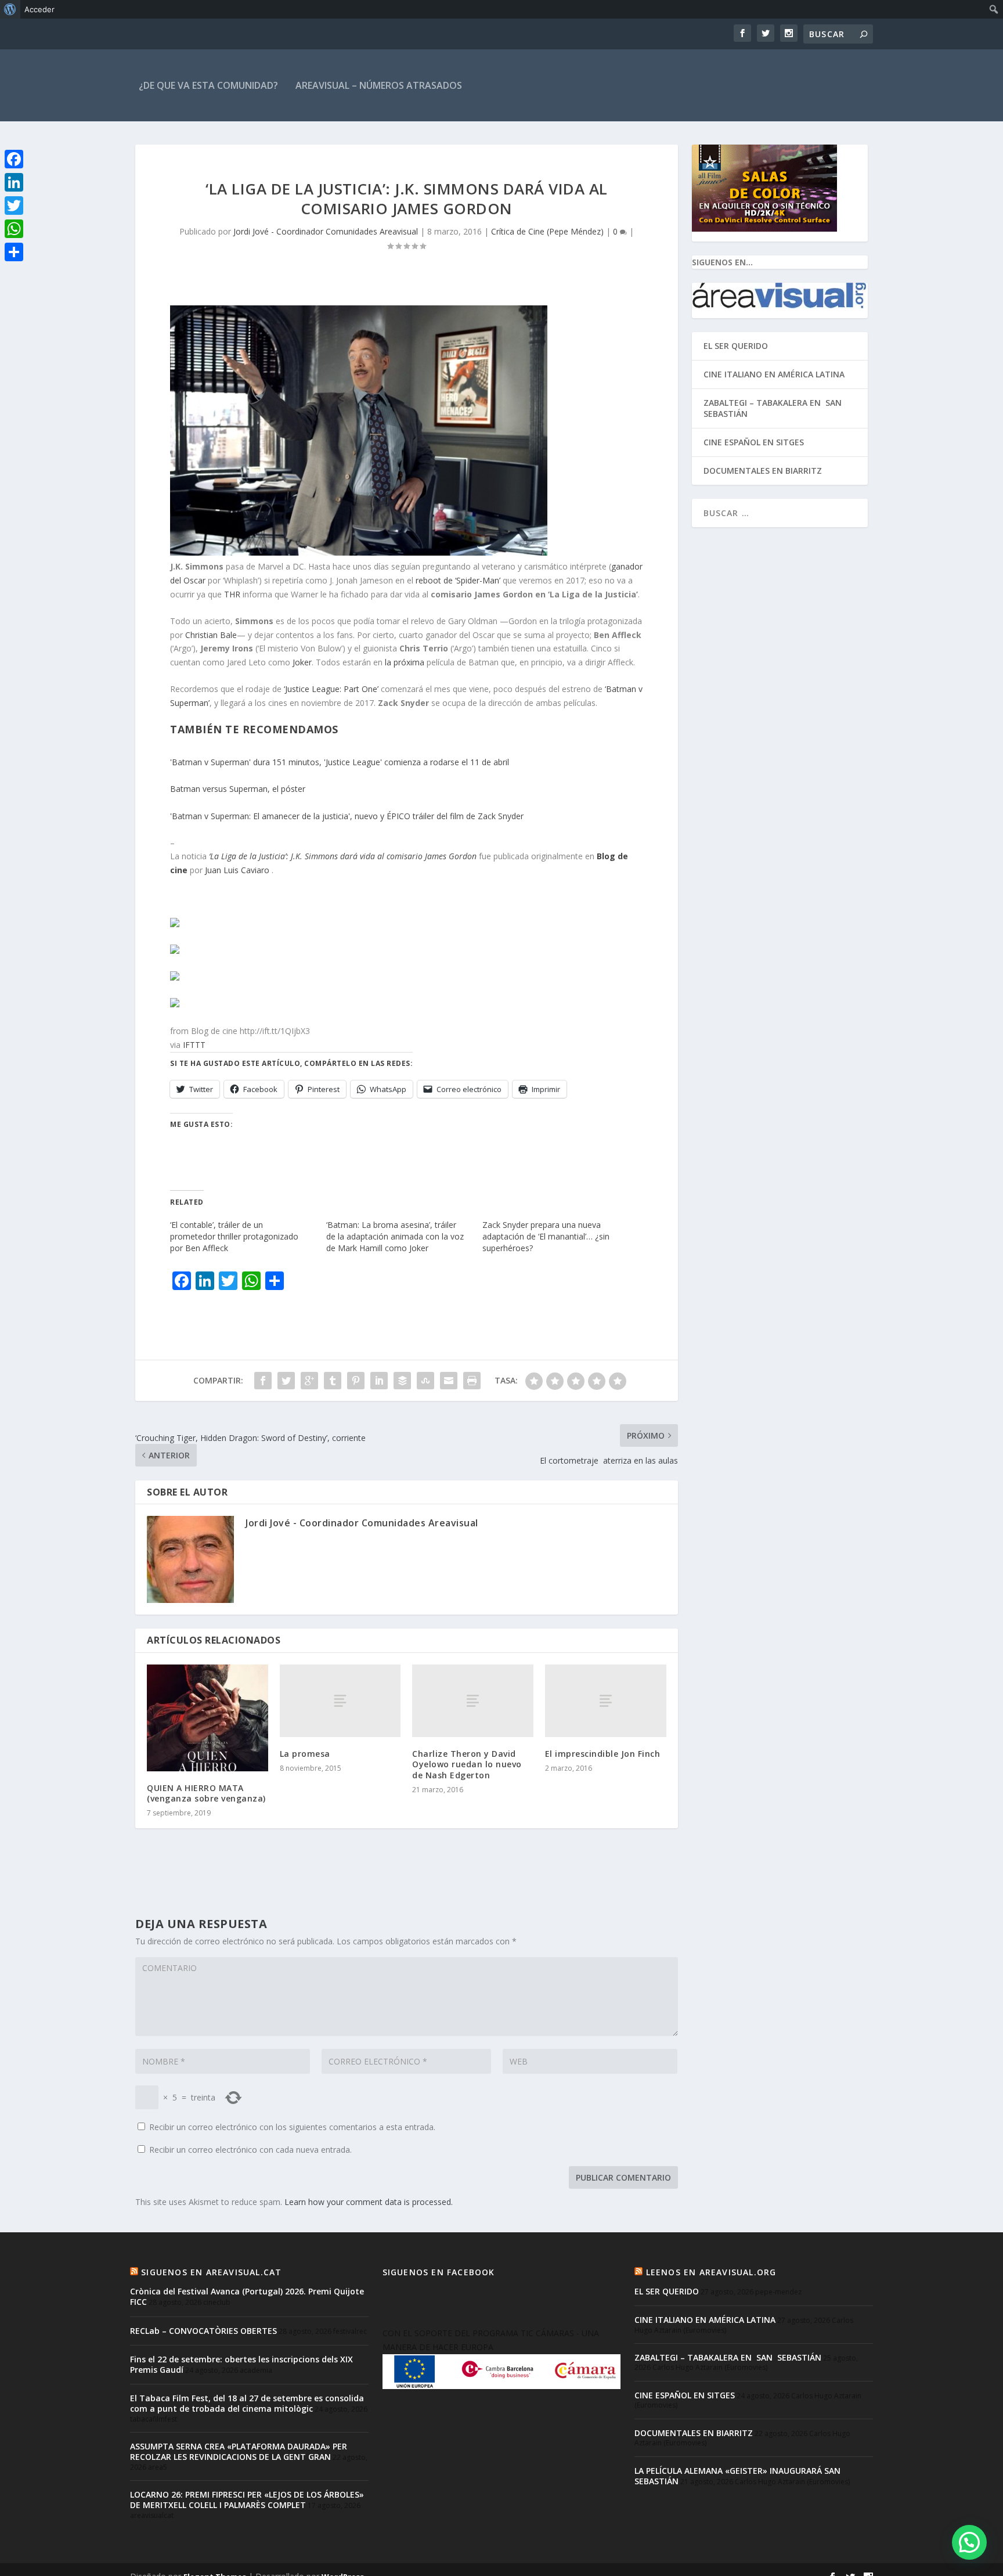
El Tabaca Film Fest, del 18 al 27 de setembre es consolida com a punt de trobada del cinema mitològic (247, 2403)
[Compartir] (14, 252)
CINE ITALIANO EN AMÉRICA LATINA (774, 374)
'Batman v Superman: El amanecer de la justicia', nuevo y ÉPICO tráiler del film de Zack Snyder (347, 816)
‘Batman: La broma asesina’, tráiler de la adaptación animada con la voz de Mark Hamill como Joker (395, 1236)
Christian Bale (211, 635)
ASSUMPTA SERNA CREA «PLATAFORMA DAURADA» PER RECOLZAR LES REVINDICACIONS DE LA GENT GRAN (239, 2451)
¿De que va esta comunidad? (208, 85)
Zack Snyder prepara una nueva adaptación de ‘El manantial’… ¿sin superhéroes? (546, 1236)
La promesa (305, 1754)
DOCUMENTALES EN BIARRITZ (763, 471)
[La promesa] (340, 1701)
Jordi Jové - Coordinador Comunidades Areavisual (326, 231)
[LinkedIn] (14, 182)
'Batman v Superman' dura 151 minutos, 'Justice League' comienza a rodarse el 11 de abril (340, 762)
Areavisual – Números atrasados (379, 85)
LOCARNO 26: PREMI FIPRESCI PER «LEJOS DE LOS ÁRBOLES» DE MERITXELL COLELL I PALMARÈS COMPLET (247, 2500)
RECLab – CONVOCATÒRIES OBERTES (203, 2331)
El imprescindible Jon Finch (603, 1754)
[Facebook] (14, 159)
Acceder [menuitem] (39, 9)
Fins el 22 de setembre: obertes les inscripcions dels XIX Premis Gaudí (241, 2364)
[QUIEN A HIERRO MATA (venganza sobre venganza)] (208, 1718)
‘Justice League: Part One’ (331, 689)
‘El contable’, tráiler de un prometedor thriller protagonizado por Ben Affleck (234, 1236)
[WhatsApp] (14, 229)
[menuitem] (10, 9)
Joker (302, 662)
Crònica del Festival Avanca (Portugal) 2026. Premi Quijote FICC (247, 2296)
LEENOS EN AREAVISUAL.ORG (711, 2272)
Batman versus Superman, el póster (238, 789)
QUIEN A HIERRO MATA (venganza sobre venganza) (206, 1793)
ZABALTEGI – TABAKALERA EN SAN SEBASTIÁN (774, 408)
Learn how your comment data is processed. (369, 2202)
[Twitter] (14, 206)
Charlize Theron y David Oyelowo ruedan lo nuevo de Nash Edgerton (467, 1764)
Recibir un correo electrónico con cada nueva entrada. (250, 2150)
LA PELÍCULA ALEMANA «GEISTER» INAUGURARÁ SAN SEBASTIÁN (737, 2476)
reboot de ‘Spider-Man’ (458, 580)
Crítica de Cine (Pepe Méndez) (547, 231)
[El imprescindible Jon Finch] (606, 1701)
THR (232, 594)
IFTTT (194, 1045)
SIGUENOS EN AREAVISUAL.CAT (211, 2272)
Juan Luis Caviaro (238, 870)
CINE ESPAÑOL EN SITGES (754, 442)
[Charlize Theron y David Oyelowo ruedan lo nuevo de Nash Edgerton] (473, 1701)
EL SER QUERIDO (736, 346)
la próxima (405, 662)
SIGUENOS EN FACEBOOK (439, 2272)
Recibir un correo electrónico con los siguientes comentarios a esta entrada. (292, 2127)
